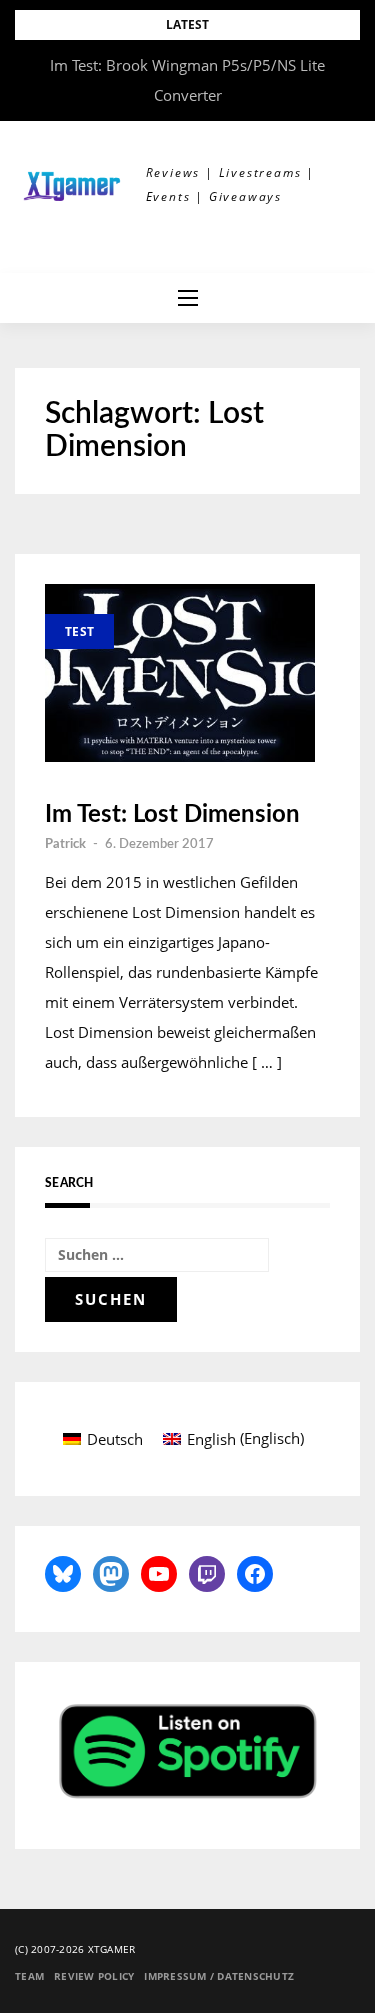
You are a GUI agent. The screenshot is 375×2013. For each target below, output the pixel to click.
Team (29, 1976)
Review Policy (94, 1976)
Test (79, 631)
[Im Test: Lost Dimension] (180, 673)
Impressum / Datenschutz (219, 1976)
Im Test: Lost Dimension (172, 815)
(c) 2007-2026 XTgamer (75, 1949)
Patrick (65, 844)
